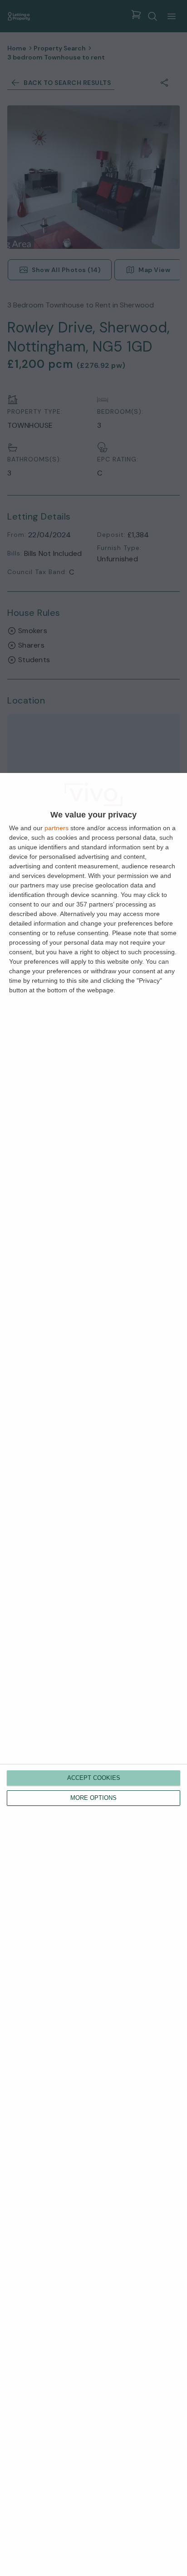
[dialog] (93, 1674)
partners (57, 828)
